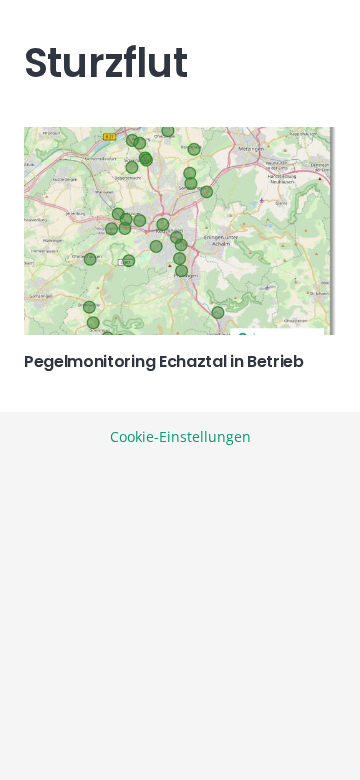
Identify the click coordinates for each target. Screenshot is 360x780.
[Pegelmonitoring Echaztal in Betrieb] (180, 231)
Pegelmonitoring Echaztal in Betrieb (164, 361)
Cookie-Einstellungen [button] (180, 436)
